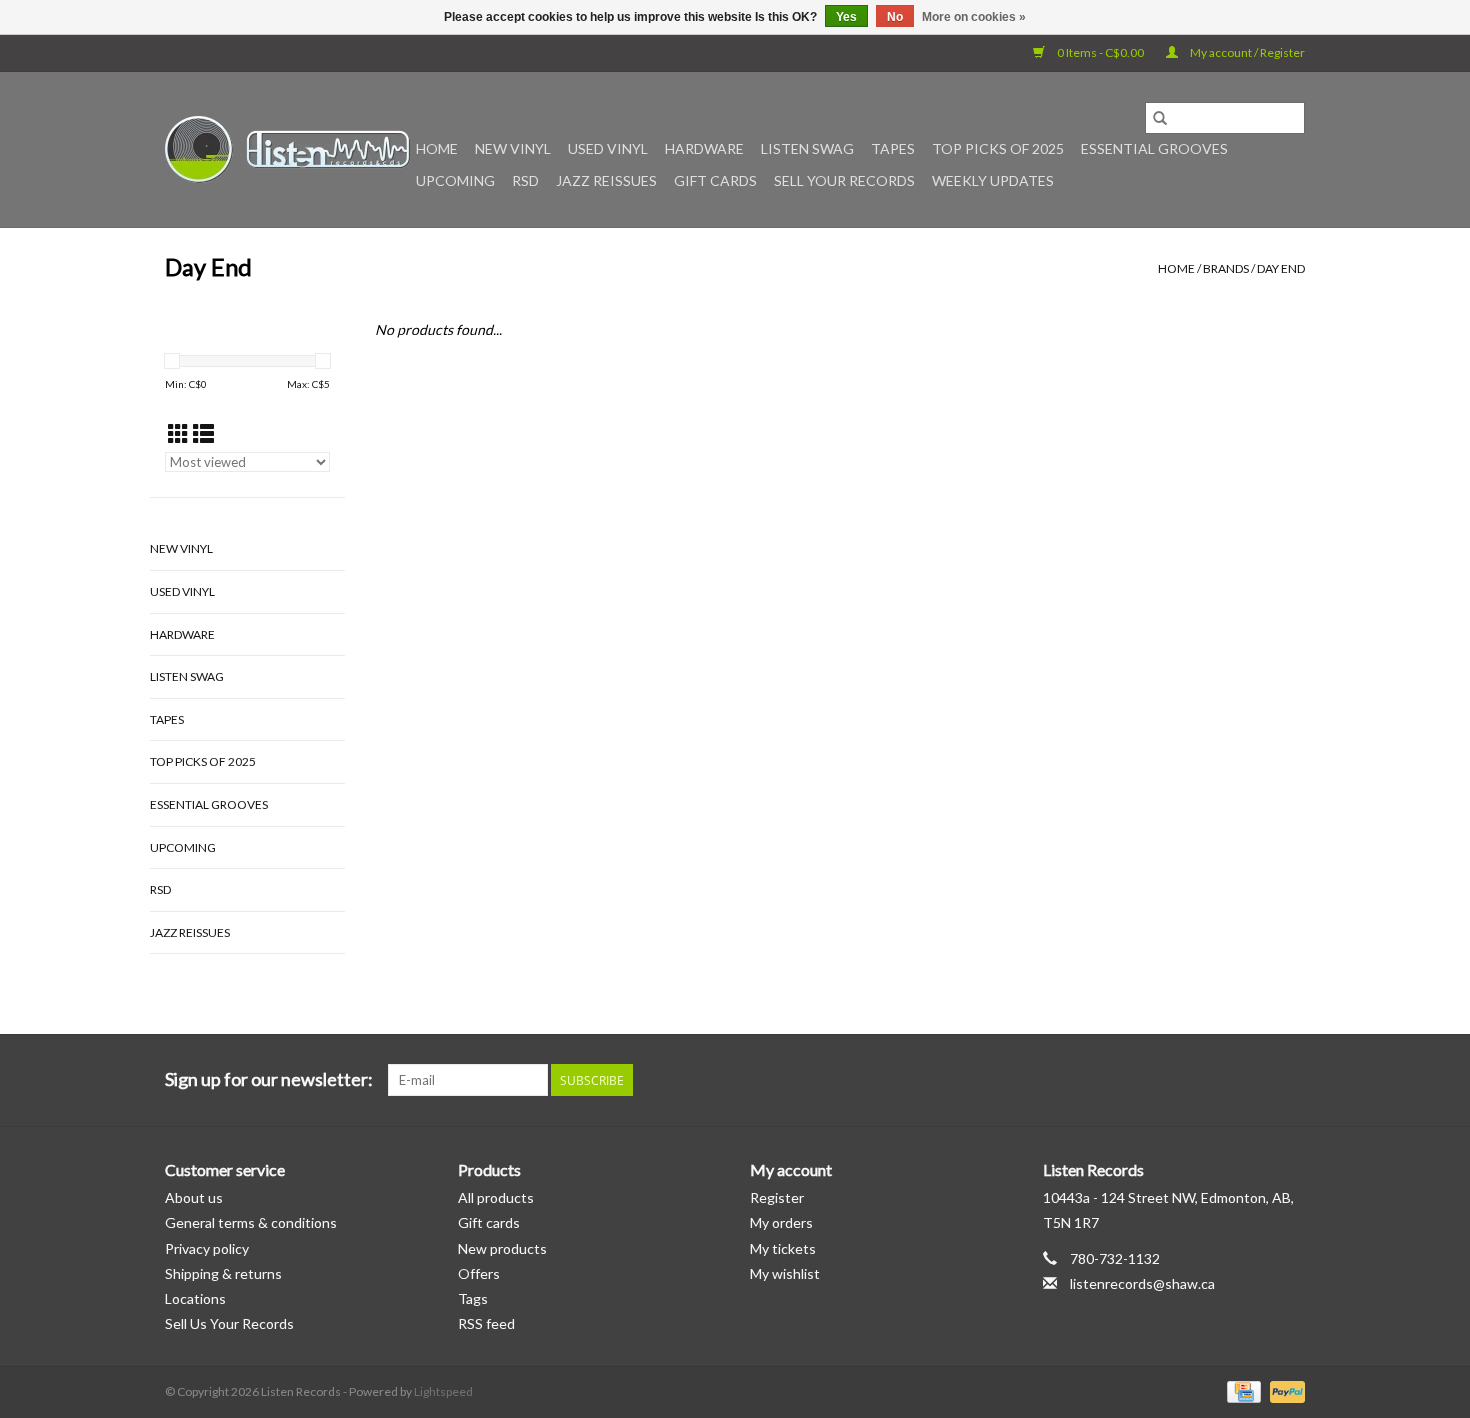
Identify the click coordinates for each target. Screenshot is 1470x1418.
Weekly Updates (993, 180)
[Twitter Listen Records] (1254, 1080)
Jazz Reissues (606, 180)
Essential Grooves (1154, 148)
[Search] (1160, 118)
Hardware (704, 148)
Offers (479, 1273)
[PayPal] (1284, 1390)
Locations (195, 1298)
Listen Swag (807, 148)
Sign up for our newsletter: (269, 1079)
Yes (846, 17)
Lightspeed (443, 1391)
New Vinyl (513, 148)
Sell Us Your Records (229, 1323)
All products (496, 1197)
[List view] (203, 433)
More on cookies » (974, 17)
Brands (1226, 268)
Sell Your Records (844, 180)
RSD (525, 180)
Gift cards (715, 180)
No (895, 17)
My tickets (783, 1248)
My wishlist (785, 1273)
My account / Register (1246, 52)
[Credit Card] (1241, 1390)
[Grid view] (178, 433)
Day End (1281, 268)
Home (437, 148)
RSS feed (486, 1323)
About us (194, 1197)
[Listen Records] (287, 149)
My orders (781, 1222)
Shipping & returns (223, 1273)
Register (777, 1197)
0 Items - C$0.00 (1100, 52)
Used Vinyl (608, 148)
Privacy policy (207, 1248)
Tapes (893, 148)
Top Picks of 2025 (998, 148)
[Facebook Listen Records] (1219, 1080)
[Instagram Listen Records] (1289, 1080)
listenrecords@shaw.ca (1142, 1283)
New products (502, 1248)
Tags (473, 1298)
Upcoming (455, 180)
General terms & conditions (251, 1222)
